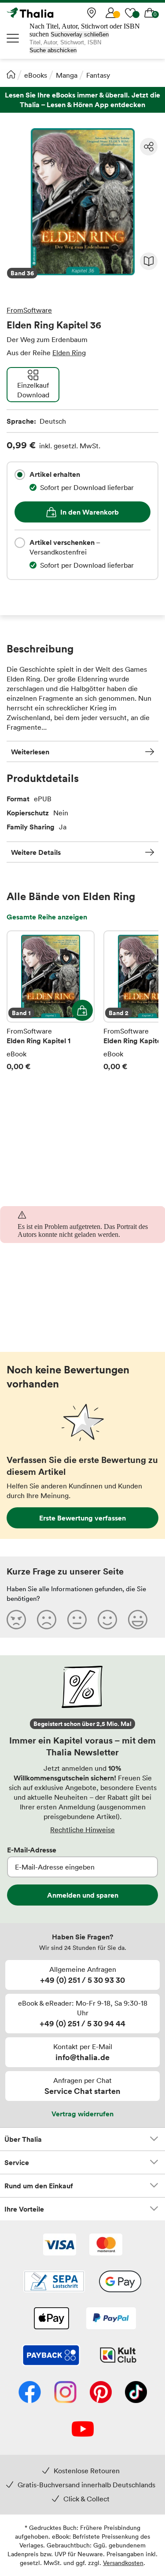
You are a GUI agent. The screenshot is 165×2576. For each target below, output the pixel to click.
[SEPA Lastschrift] (54, 2282)
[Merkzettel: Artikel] (130, 13)
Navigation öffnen (13, 38)
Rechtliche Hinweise (82, 1830)
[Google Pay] (120, 2282)
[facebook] (30, 2393)
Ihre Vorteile (24, 2209)
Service (17, 2162)
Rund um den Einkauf (39, 2186)
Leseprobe (149, 261)
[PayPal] (111, 2319)
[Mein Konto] (111, 13)
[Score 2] (47, 1619)
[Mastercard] (106, 2245)
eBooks (36, 75)
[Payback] (51, 2356)
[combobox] (20, 475)
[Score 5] (138, 1619)
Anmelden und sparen (83, 1895)
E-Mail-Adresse (32, 1850)
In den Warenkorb (90, 512)
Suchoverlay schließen (80, 34)
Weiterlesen (30, 752)
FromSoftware (29, 310)
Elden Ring (69, 353)
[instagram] (65, 2393)
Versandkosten (123, 2563)
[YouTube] (83, 2430)
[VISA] (60, 2245)
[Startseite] (11, 74)
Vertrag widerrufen (82, 2114)
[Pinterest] (101, 2393)
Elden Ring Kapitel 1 (51, 1001)
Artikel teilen (149, 147)
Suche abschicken (53, 50)
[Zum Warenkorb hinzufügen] (82, 1010)
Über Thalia (23, 2139)
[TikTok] (136, 2393)
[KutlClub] (118, 2356)
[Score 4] (107, 1619)
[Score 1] (16, 1619)
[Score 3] (77, 1619)
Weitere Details (36, 852)
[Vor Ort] (92, 13)
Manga (67, 75)
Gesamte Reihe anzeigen (47, 917)
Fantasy (98, 75)
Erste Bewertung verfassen (82, 1518)
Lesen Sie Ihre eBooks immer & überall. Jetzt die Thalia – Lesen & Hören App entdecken (82, 100)
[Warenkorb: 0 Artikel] (150, 13)
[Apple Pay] (51, 2319)
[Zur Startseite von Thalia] (51, 13)
